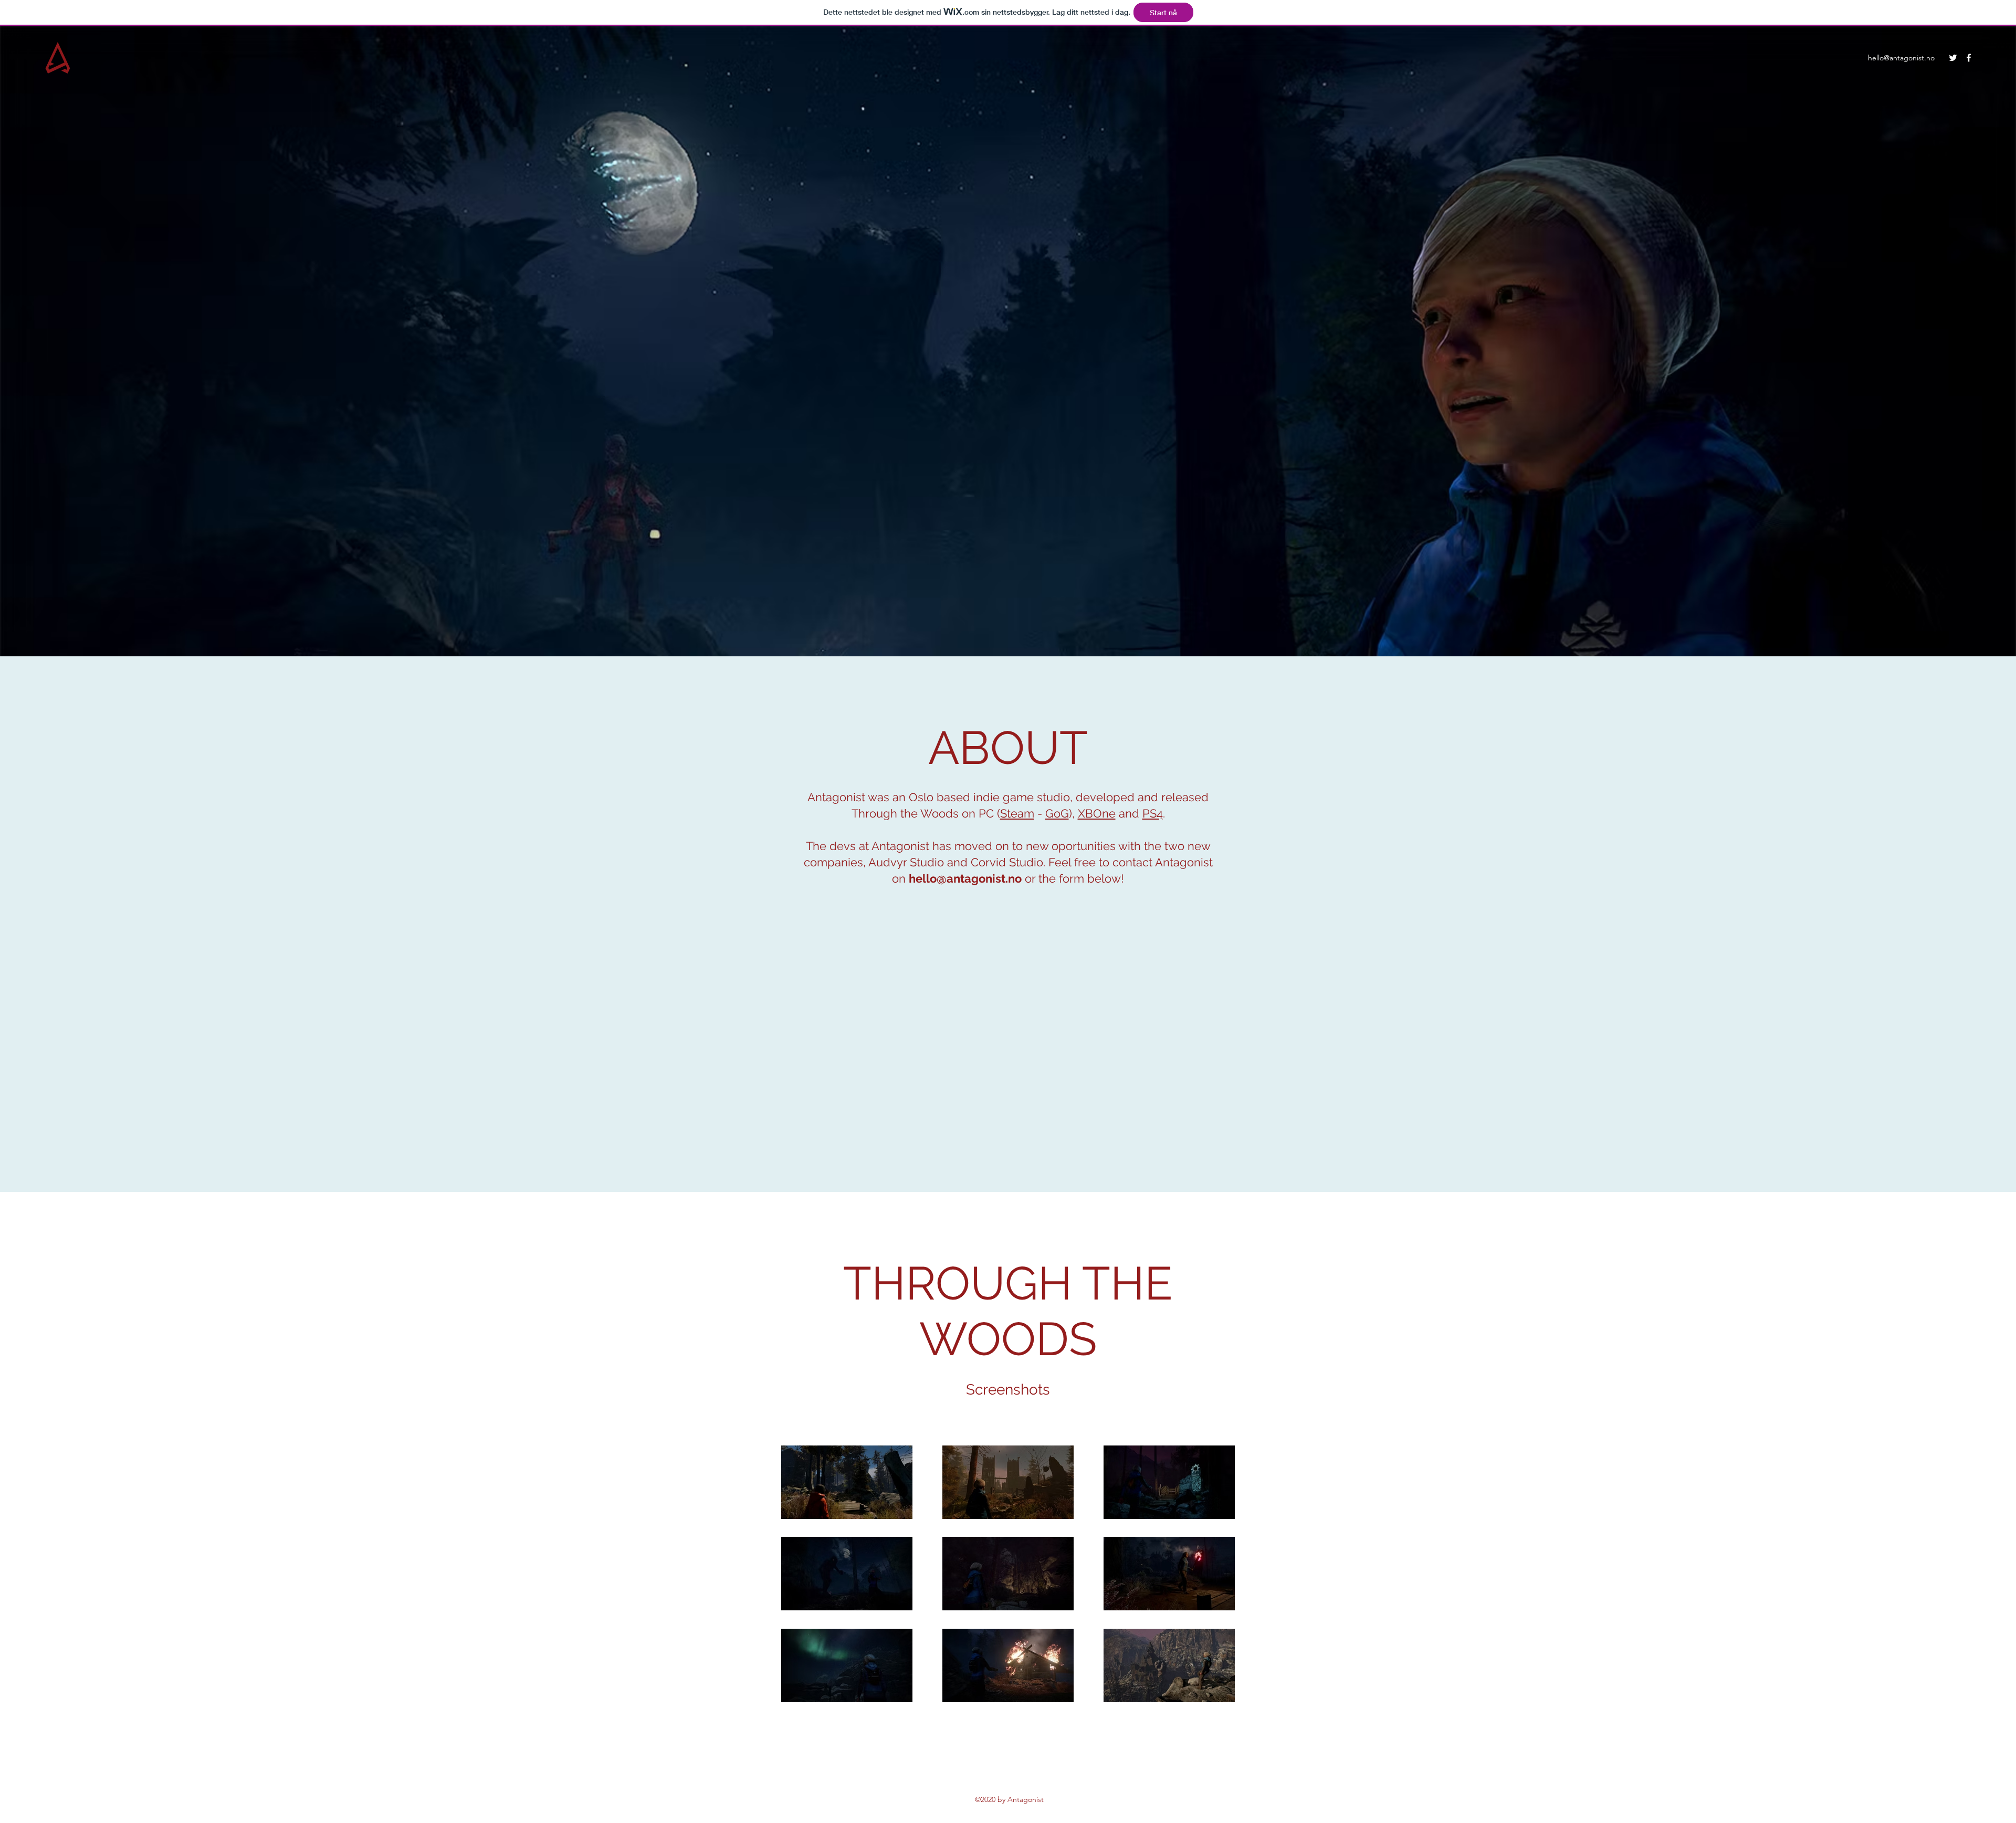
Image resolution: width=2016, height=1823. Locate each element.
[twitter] (1953, 58)
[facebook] (1969, 58)
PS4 (1153, 813)
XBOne (1097, 813)
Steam (1017, 813)
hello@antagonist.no (1901, 58)
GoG (1057, 813)
